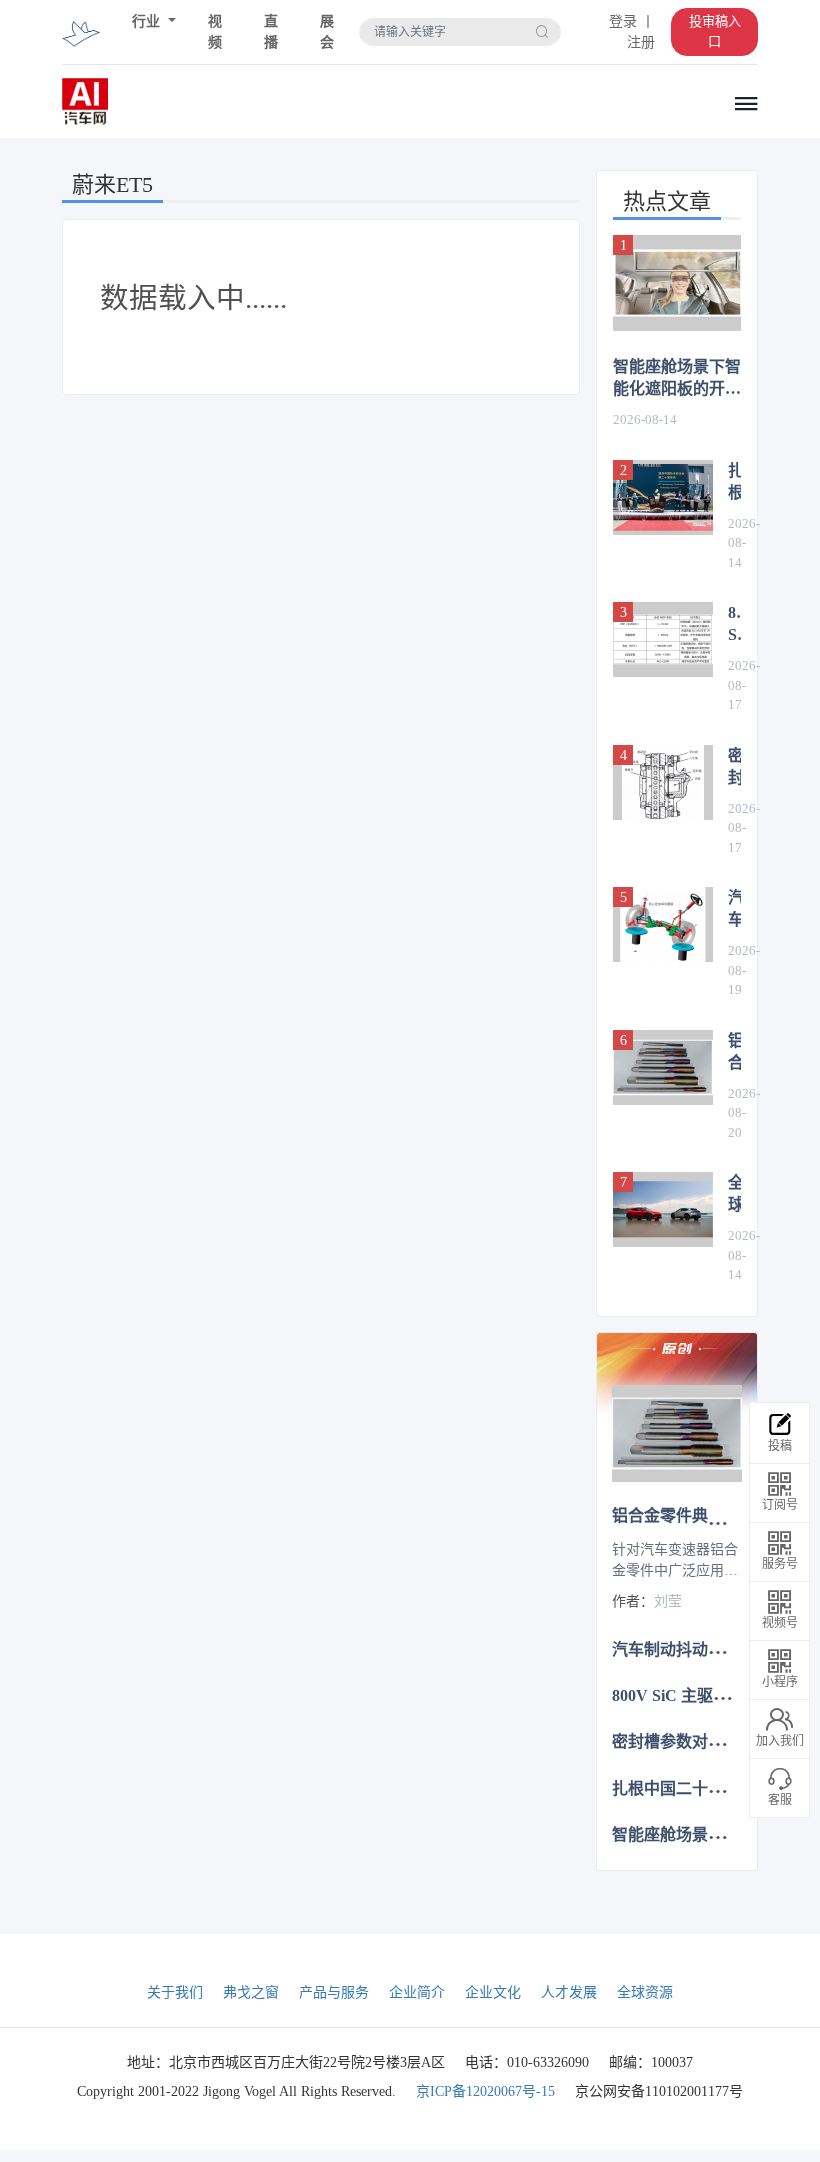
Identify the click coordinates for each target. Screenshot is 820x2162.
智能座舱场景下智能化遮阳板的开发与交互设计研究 (677, 379)
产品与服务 (334, 1992)
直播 (271, 32)
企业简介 (417, 1992)
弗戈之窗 (251, 1992)
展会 (327, 32)
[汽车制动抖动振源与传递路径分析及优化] (663, 924)
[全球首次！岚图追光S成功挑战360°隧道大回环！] (663, 1209)
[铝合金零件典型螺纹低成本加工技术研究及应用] (663, 1067)
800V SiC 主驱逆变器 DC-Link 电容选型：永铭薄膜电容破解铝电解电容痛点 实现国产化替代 (734, 625)
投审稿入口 (715, 31)
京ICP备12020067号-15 (485, 2091)
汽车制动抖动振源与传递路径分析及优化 (734, 910)
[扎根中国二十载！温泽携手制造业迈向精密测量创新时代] (663, 497)
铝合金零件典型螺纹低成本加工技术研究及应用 (734, 1053)
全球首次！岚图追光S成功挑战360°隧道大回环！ (734, 1195)
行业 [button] (148, 21)
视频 (215, 32)
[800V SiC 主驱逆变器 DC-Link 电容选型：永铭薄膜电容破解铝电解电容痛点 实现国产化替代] (663, 639)
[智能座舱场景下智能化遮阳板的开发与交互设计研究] (677, 283)
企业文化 (493, 1992)
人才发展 (569, 1992)
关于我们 (175, 1992)
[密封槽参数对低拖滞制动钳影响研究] (663, 782)
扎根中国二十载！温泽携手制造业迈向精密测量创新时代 (734, 483)
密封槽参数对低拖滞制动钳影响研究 (734, 768)
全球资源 (645, 1992)
